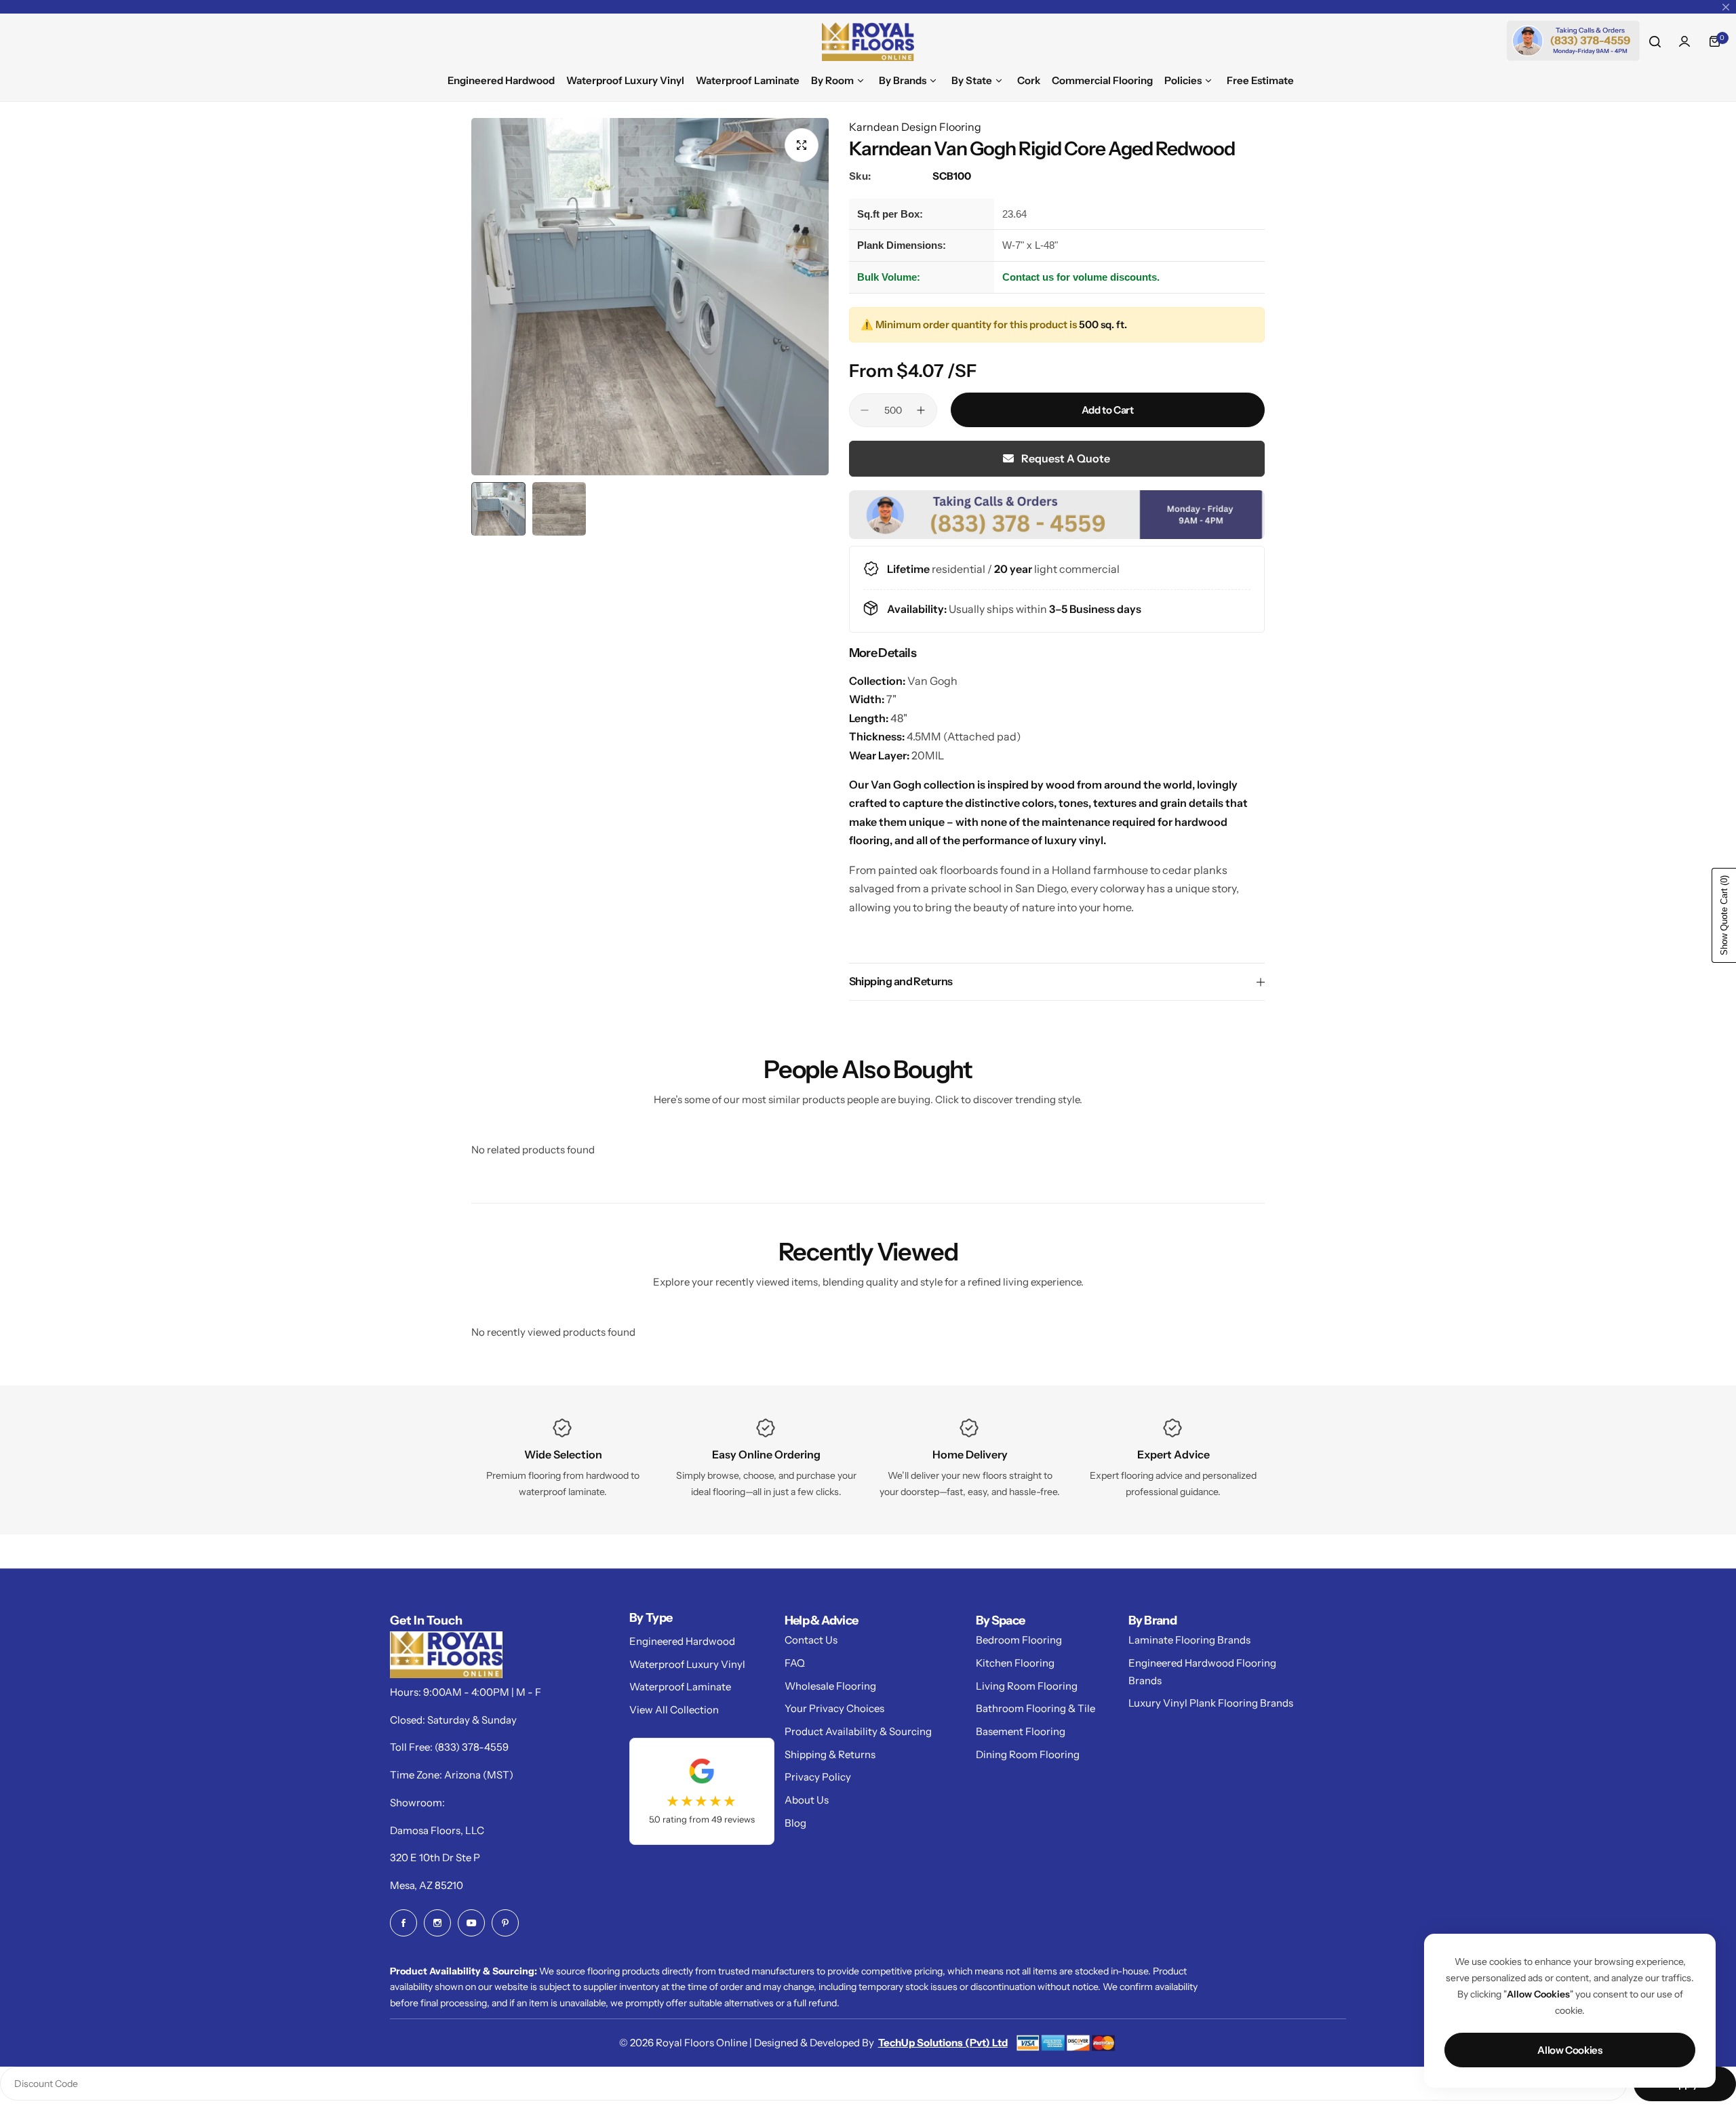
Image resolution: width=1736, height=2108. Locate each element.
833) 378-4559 (473, 1747)
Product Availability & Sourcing (858, 1731)
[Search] (1655, 41)
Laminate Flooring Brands (1189, 1640)
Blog (795, 1823)
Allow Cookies (1570, 2050)
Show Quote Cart (1724, 915)
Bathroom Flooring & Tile (1035, 1708)
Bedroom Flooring (1019, 1640)
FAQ (795, 1663)
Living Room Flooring (1027, 1686)
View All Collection (674, 1710)
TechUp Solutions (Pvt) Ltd (943, 2043)
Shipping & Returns (830, 1754)
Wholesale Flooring (830, 1686)
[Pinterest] (505, 1923)
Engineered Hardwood (682, 1641)
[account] (1684, 41)
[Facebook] (403, 1923)
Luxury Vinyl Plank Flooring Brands (1211, 1703)
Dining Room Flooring (1028, 1754)
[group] (650, 297)
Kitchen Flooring (1015, 1663)
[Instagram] (437, 1923)
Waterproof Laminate (680, 1687)
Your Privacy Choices (834, 1708)
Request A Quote (1065, 458)
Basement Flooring (1021, 1731)
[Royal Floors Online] (868, 42)
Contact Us (811, 1640)
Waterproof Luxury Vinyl (687, 1664)
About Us (807, 1800)
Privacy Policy (818, 1777)
